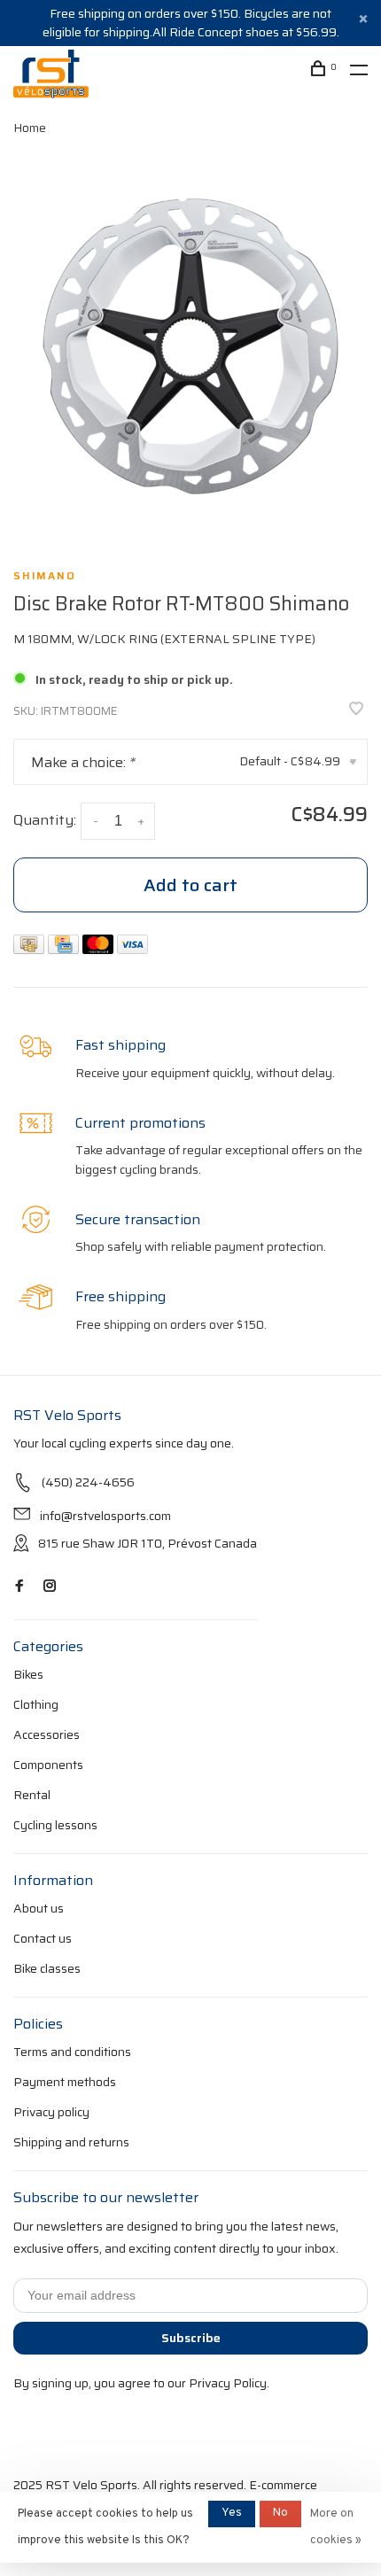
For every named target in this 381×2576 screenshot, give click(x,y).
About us (39, 1908)
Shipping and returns (71, 2142)
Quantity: (45, 820)
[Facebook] (19, 1587)
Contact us (43, 1938)
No (280, 2513)
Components (48, 1765)
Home (30, 128)
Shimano (45, 576)
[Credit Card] (65, 949)
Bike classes (47, 1968)
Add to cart (190, 885)
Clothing (36, 1704)
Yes (232, 2513)
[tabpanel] (190, 346)
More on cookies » (336, 2527)
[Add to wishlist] (356, 710)
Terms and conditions (72, 2052)
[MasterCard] (100, 949)
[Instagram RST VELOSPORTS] (50, 1587)
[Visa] (132, 949)
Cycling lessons (55, 1825)
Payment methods (65, 2082)
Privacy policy (51, 2112)
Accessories (47, 1734)
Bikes (28, 1674)
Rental (32, 1795)
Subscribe (191, 2338)
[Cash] (31, 949)
